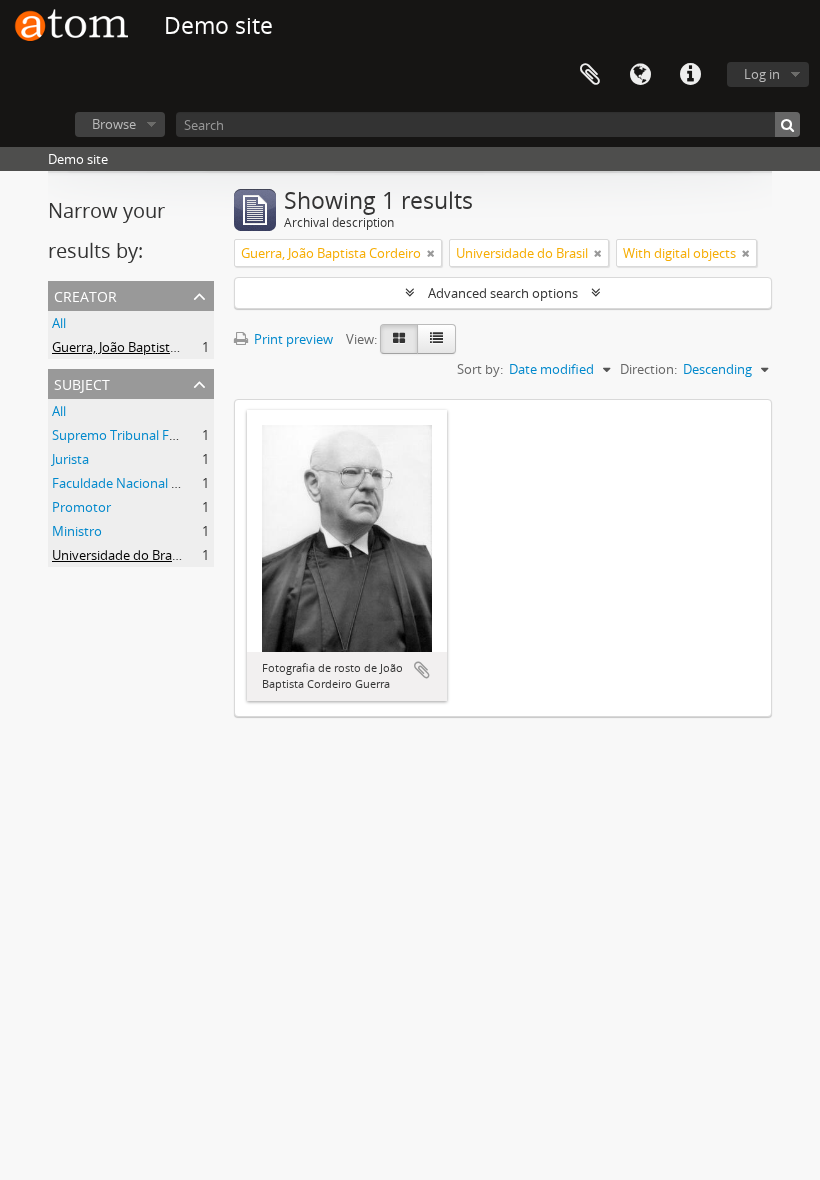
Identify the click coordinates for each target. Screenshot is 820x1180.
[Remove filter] (431, 253)
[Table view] (436, 339)
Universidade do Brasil (118, 555)
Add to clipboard (422, 670)
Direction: (648, 369)
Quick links (690, 75)
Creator (85, 294)
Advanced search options (503, 293)
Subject (82, 382)
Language (640, 75)
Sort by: (480, 369)
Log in (762, 74)
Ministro (77, 531)
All (59, 323)
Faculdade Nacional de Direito (140, 483)
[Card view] (399, 339)
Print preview (292, 339)
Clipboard (590, 75)
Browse (114, 124)
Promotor (81, 507)
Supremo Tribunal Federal (129, 435)
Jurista (70, 459)
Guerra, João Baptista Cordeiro (142, 347)
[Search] (787, 124)
